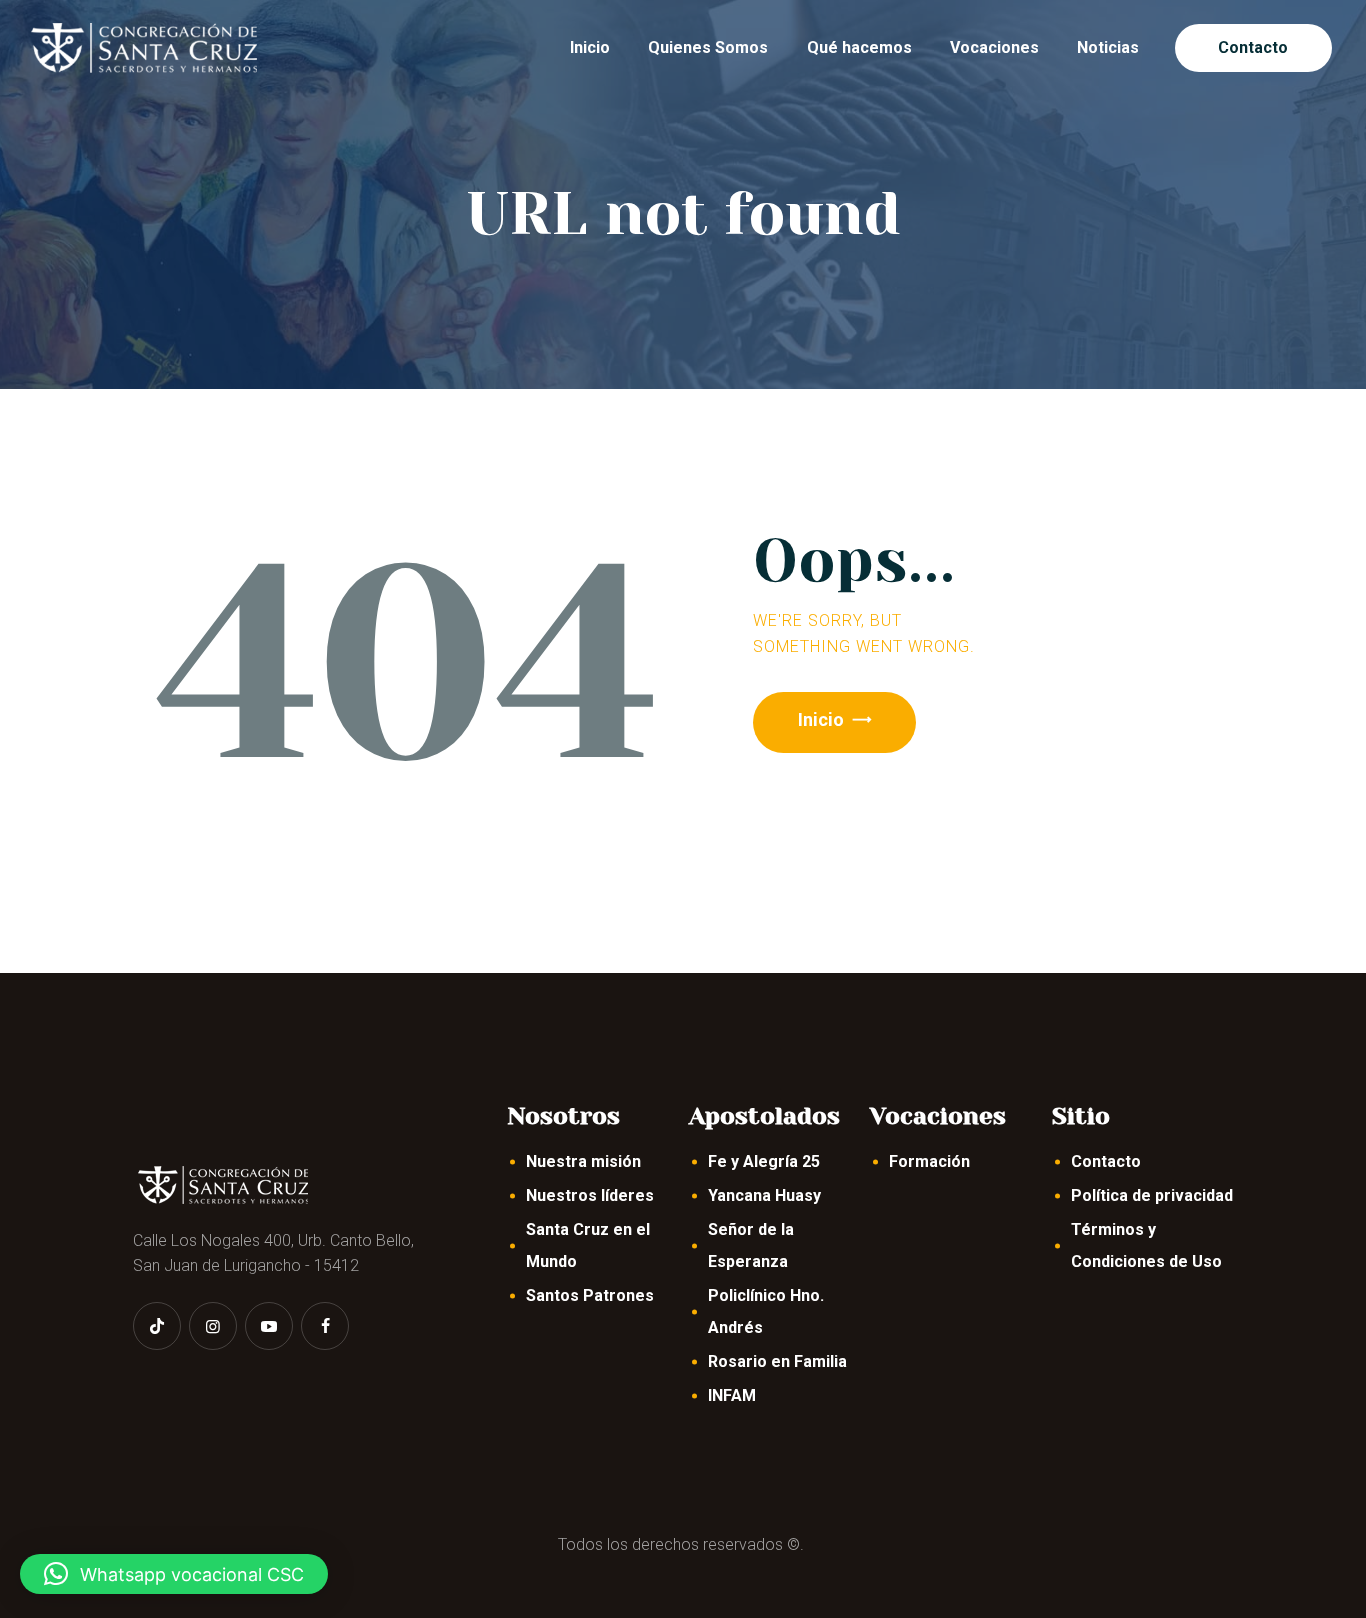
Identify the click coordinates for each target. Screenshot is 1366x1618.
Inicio (821, 719)
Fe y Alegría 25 (764, 1161)
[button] (174, 1574)
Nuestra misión (583, 1161)
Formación (929, 1161)
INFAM (732, 1395)
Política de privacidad (1152, 1195)
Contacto (1106, 1161)
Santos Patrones (590, 1295)
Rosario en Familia (777, 1361)
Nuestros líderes (590, 1195)
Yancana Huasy (764, 1195)
